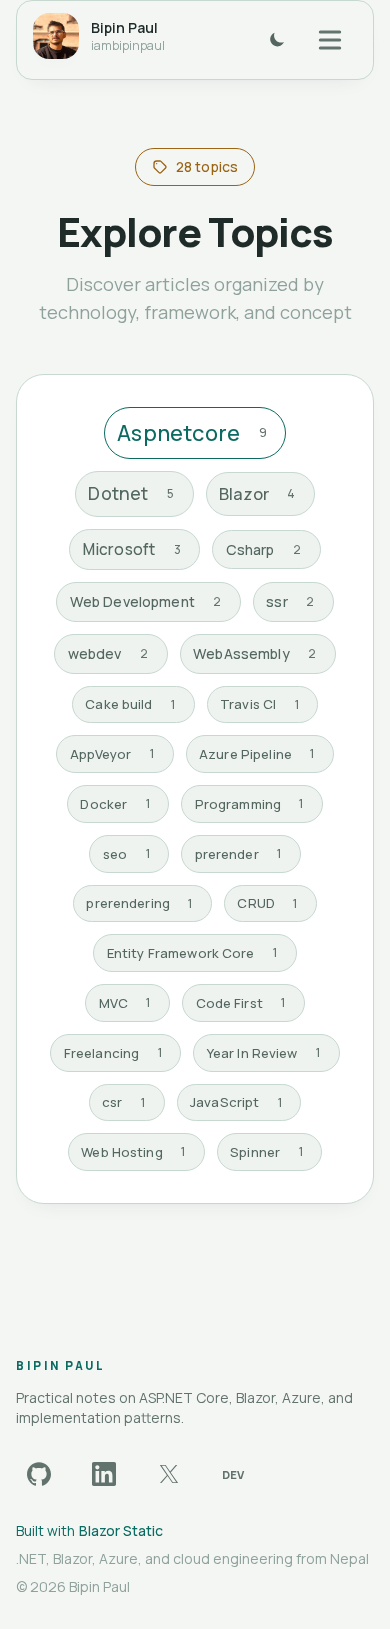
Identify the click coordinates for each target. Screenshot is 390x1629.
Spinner (266, 1152)
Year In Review (263, 1053)
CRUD (267, 903)
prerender (238, 854)
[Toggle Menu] (330, 39)
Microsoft (132, 549)
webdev (108, 653)
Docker (114, 804)
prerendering (139, 903)
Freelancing (113, 1053)
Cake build (130, 704)
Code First (241, 1003)
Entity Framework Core (192, 953)
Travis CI (259, 704)
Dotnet (131, 493)
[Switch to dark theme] (276, 40)
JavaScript (236, 1102)
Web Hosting (133, 1152)
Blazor (257, 493)
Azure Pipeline (256, 754)
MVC (125, 1003)
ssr (290, 601)
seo (126, 854)
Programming (249, 804)
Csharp (263, 549)
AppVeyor (112, 754)
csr (123, 1102)
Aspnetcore (192, 433)
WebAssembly (254, 653)
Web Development (146, 601)
